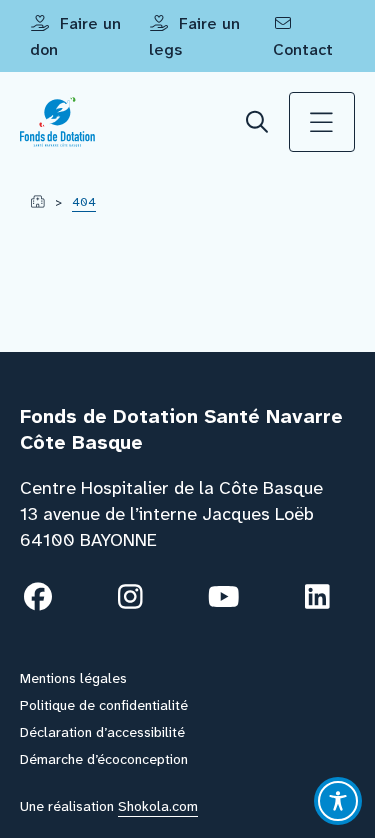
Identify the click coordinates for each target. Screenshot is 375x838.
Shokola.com (158, 806)
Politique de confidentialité (104, 705)
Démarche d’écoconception (104, 759)
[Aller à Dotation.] (37, 202)
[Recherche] (258, 122)
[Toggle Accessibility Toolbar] (338, 801)
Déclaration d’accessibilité (102, 732)
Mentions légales (73, 678)
